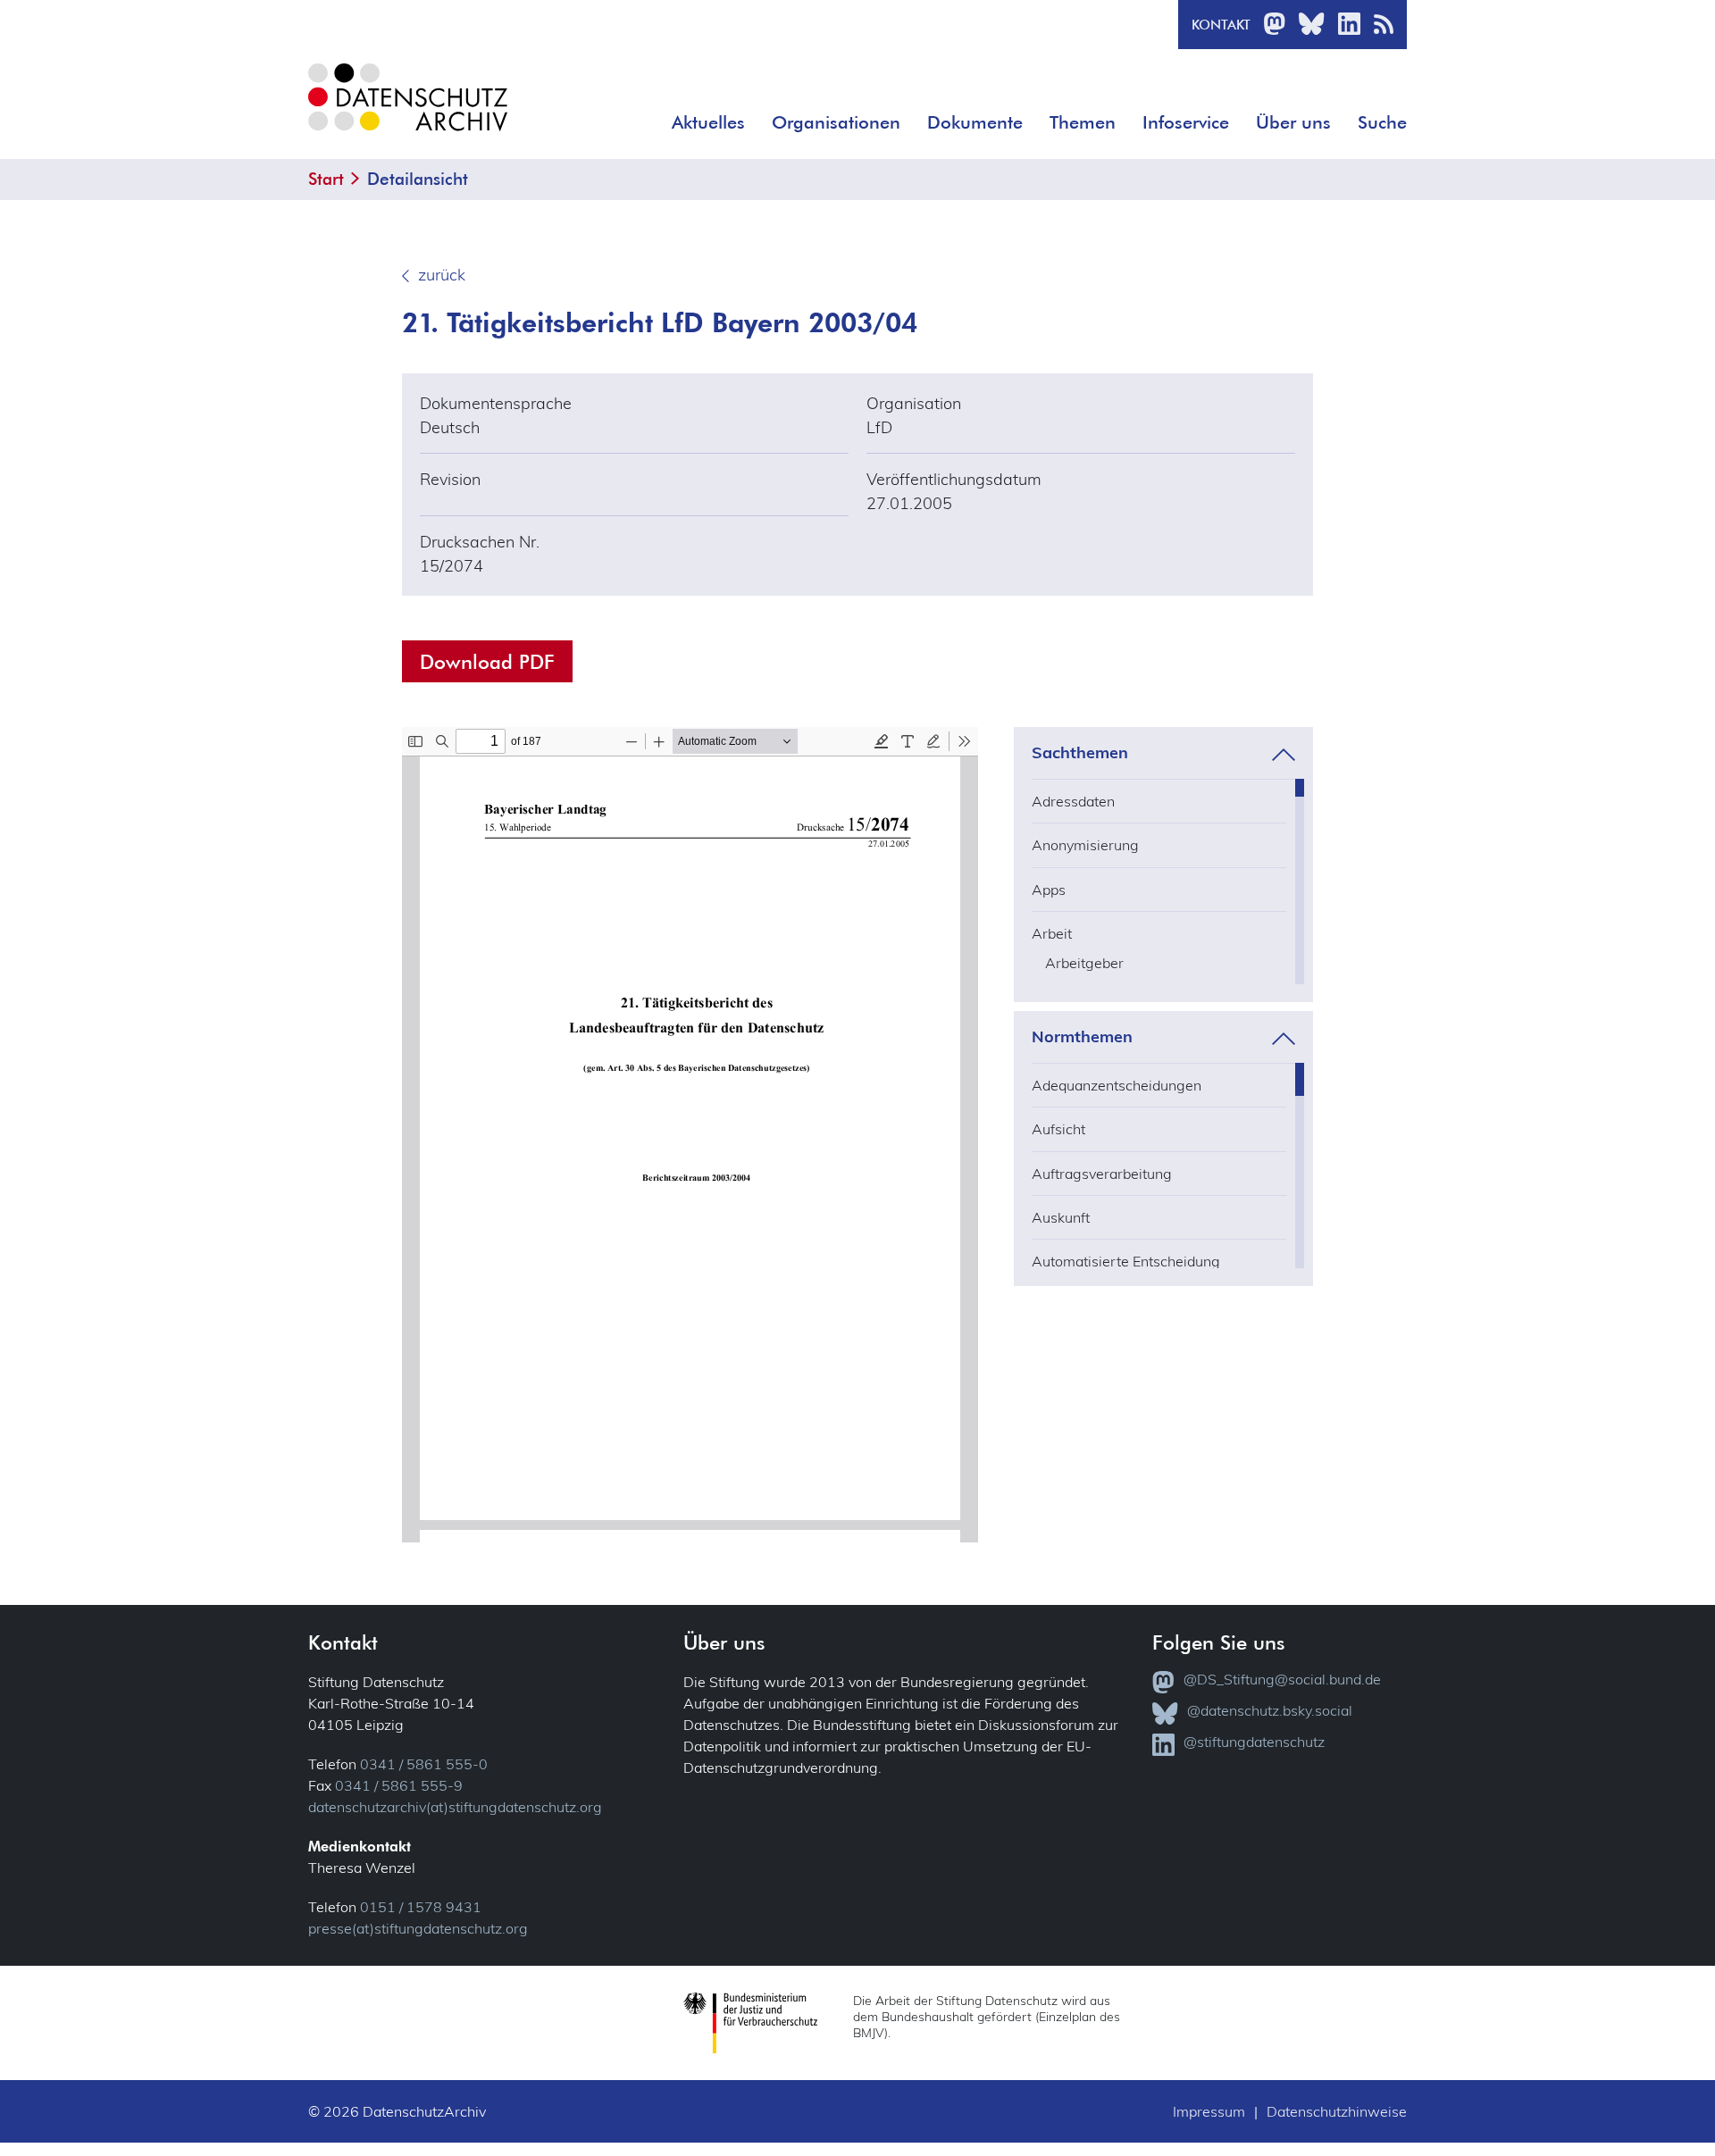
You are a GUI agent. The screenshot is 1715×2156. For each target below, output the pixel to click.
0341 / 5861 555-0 (424, 1764)
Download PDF (487, 661)
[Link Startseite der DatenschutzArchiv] (406, 111)
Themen (1083, 122)
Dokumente (975, 122)
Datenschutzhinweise (1337, 2111)
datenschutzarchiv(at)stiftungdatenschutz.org (455, 1807)
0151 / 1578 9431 (421, 1907)
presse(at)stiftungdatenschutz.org (418, 1928)
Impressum (1209, 2111)
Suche (1382, 122)
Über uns (1293, 122)
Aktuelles (708, 122)
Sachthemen (1080, 753)
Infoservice (1186, 122)
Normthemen (1082, 1037)
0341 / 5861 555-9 (399, 1785)
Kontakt (1221, 25)
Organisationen (836, 122)
